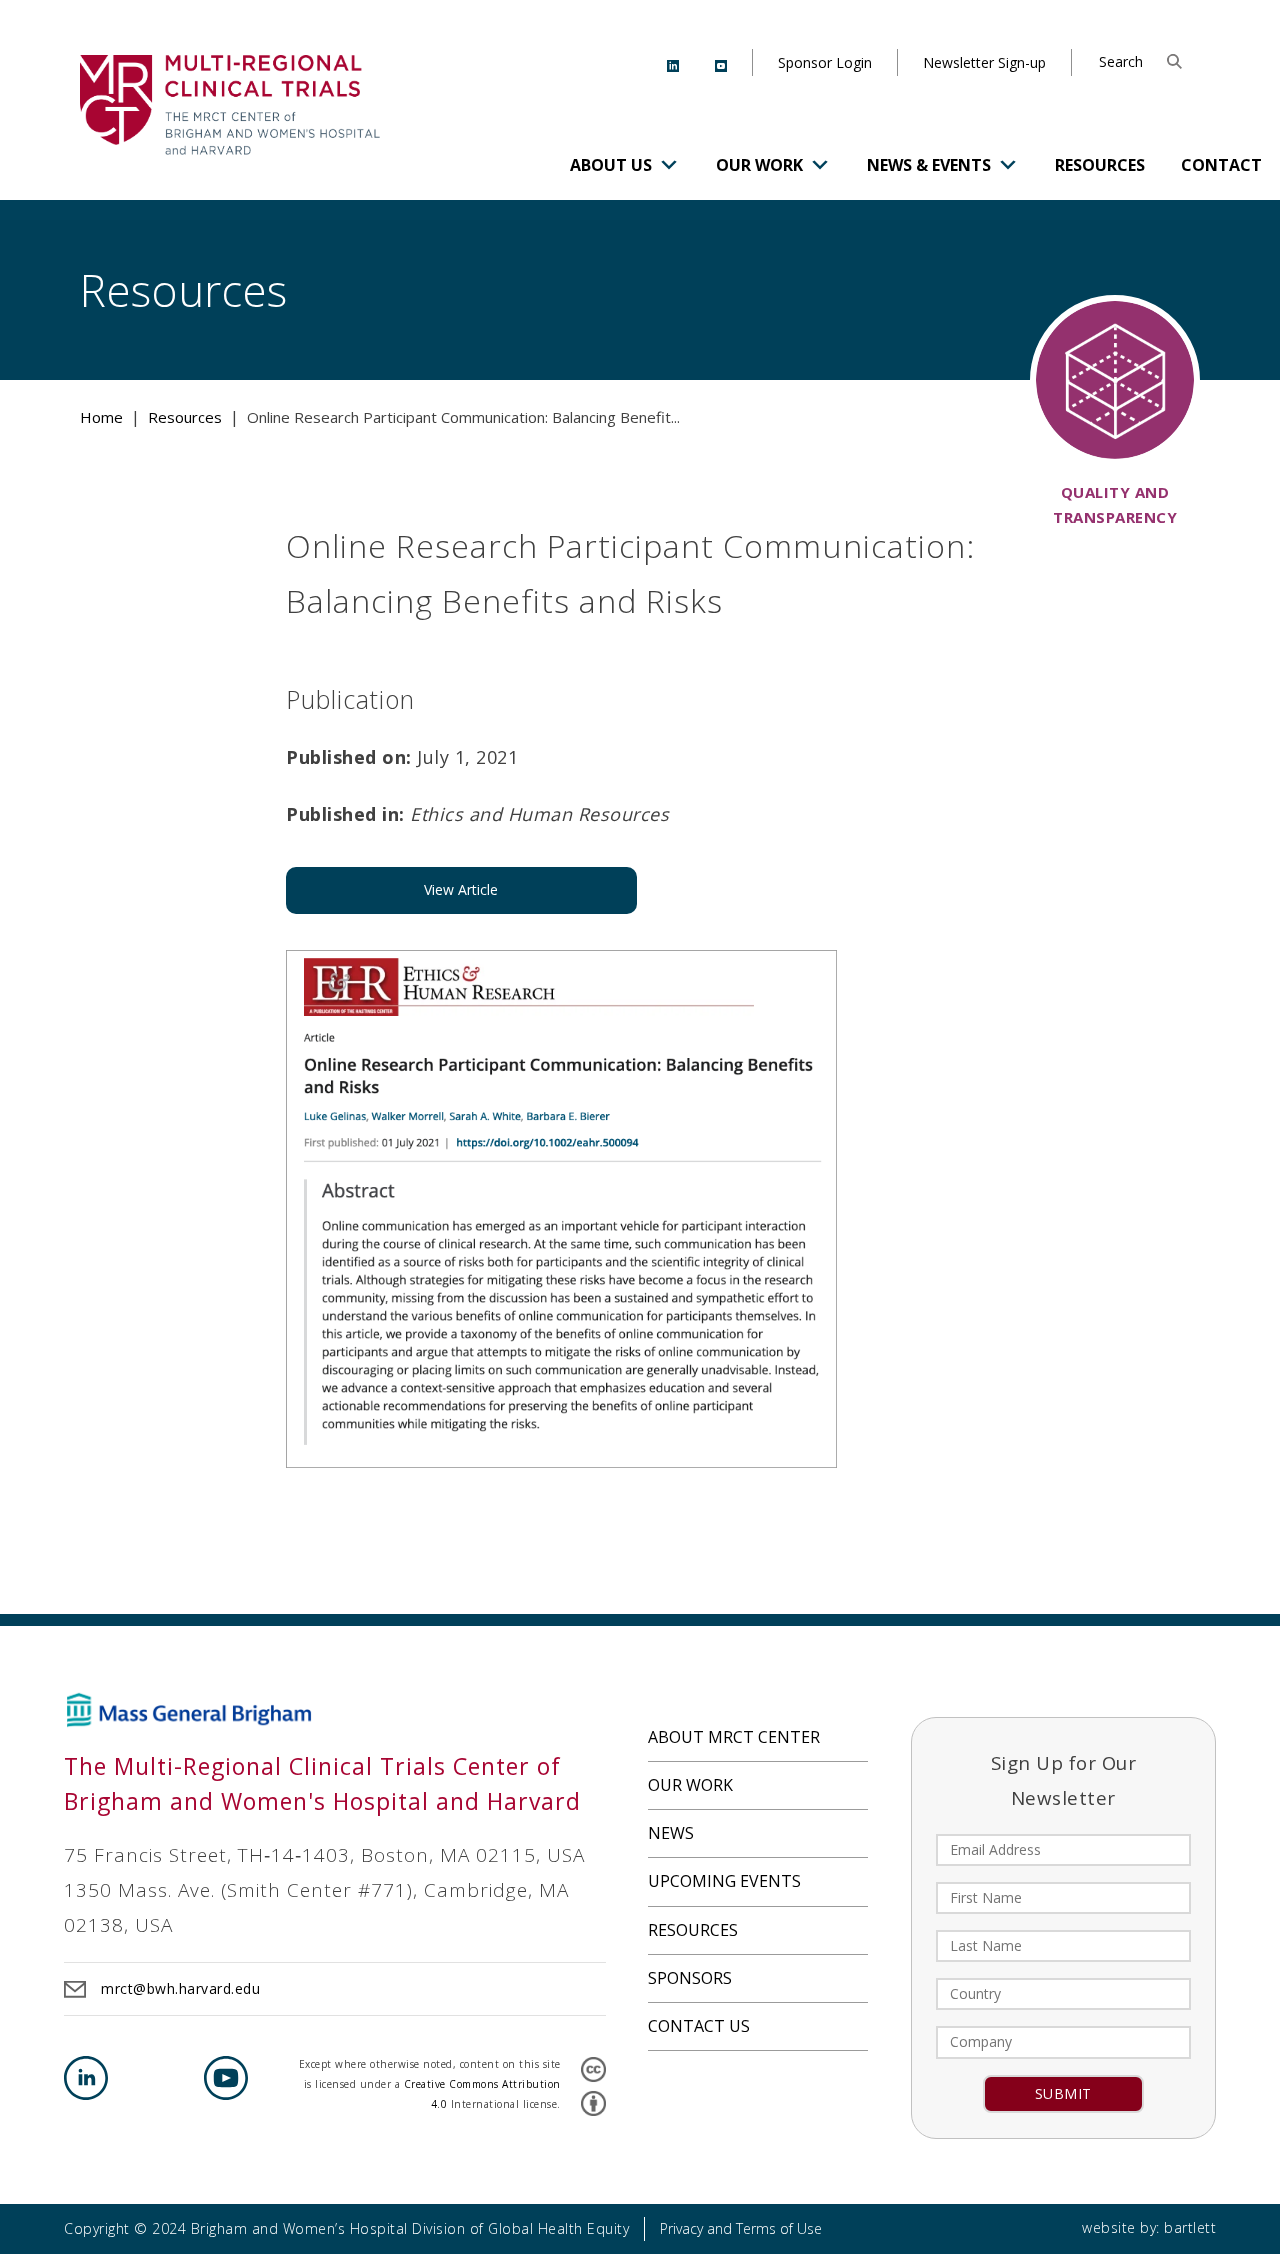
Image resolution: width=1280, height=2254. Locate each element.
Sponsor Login (825, 62)
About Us (611, 165)
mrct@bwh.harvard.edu (180, 1988)
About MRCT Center (734, 1737)
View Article (461, 889)
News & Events (929, 165)
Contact (1221, 165)
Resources (1100, 165)
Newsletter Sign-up (984, 62)
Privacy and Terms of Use (741, 2228)
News (671, 1833)
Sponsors (690, 1978)
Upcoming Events (724, 1881)
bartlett (1190, 2227)
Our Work (759, 165)
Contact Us (699, 2026)
